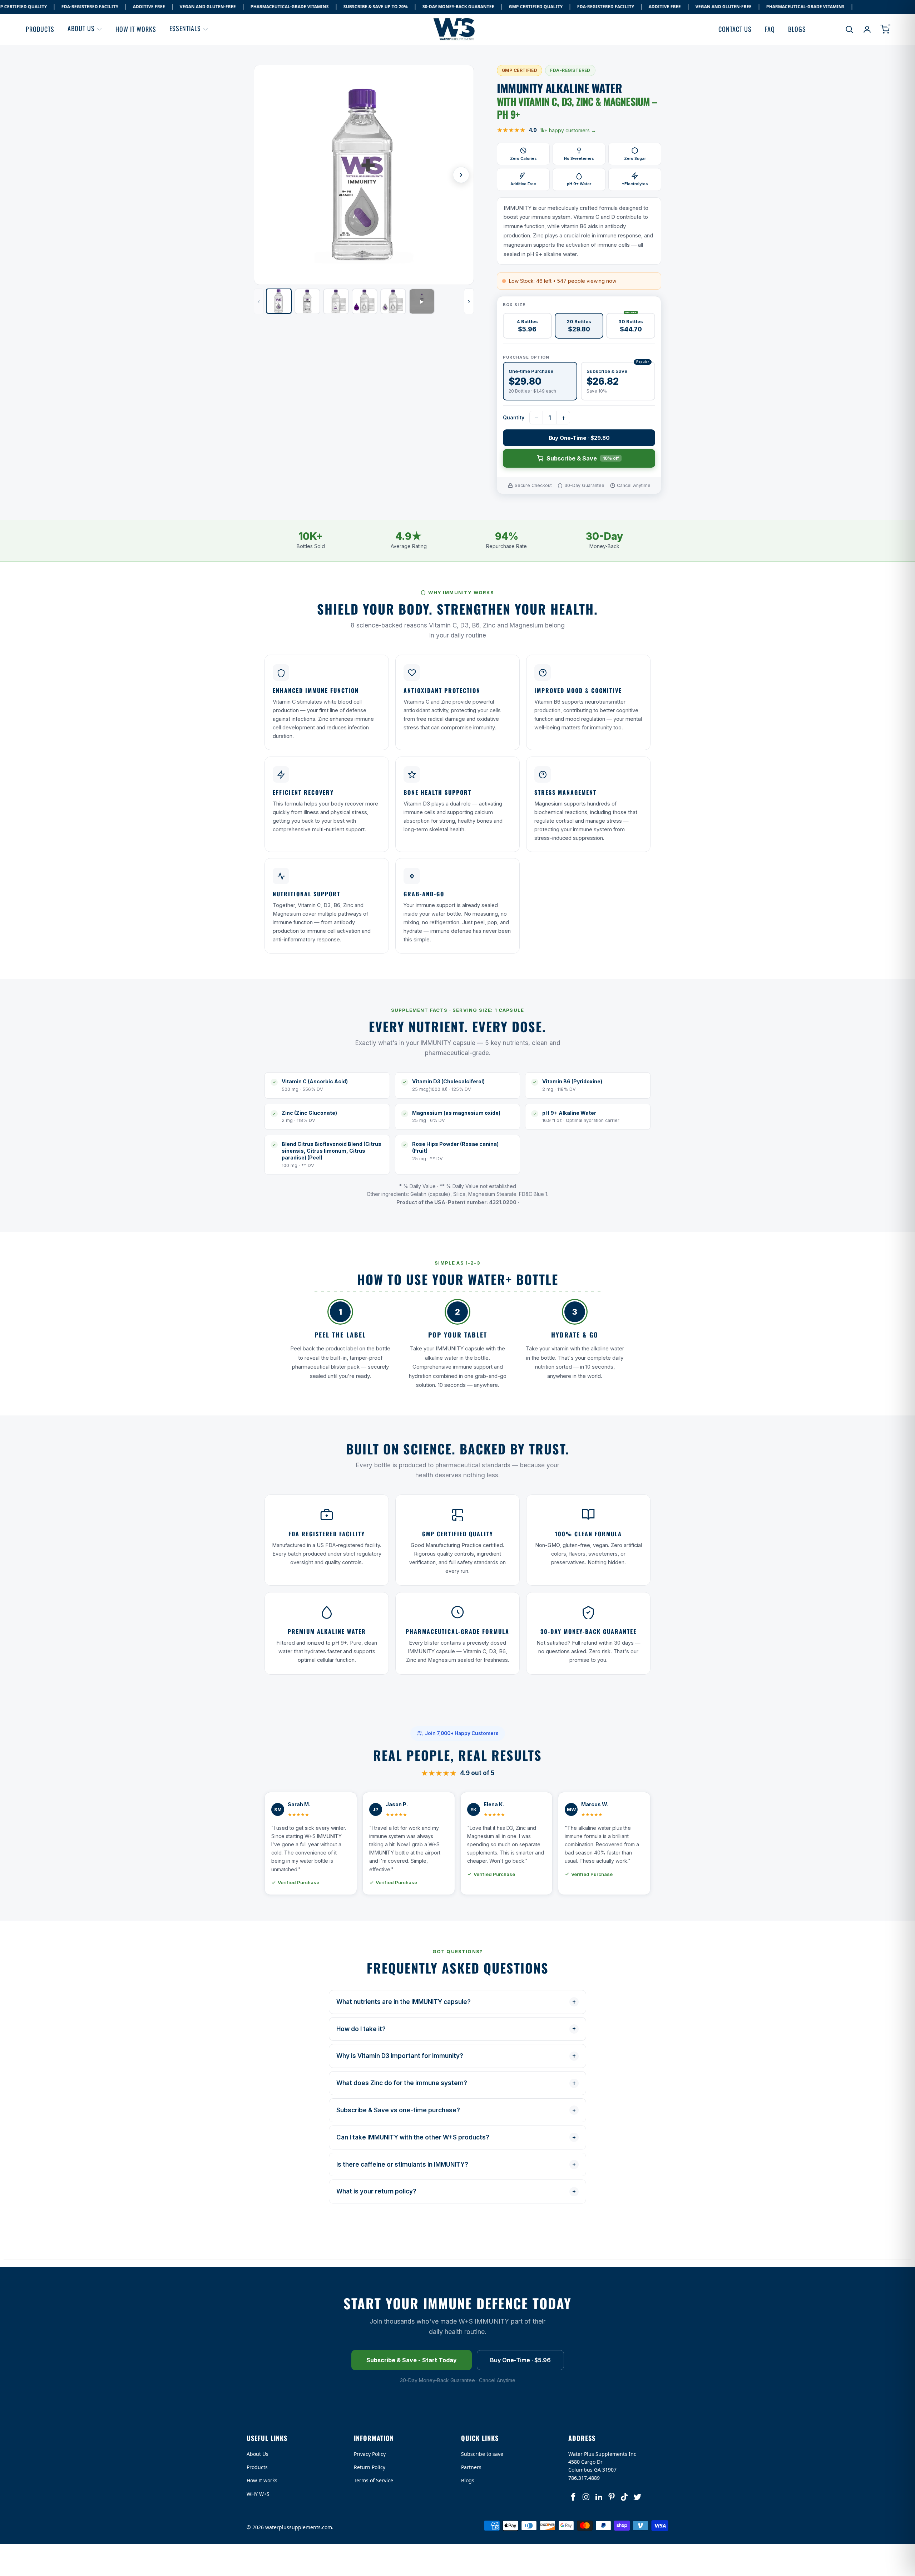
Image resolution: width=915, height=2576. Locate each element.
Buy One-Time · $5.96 (520, 2360)
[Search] (849, 29)
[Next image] (461, 175)
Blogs (468, 2480)
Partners (471, 2467)
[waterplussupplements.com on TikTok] (625, 2497)
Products (257, 2467)
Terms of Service (374, 2480)
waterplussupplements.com (299, 2527)
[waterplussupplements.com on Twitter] (637, 2497)
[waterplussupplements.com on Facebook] (574, 2497)
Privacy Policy (370, 2454)
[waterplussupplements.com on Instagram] (587, 2497)
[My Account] (867, 29)
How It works (262, 2480)
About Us (258, 2454)
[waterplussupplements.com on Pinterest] (612, 2497)
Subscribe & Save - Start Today (412, 2360)
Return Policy (370, 2467)
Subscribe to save (482, 2454)
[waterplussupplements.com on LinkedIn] (599, 2497)
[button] (85, 29)
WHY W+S (258, 2494)
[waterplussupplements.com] (455, 29)
